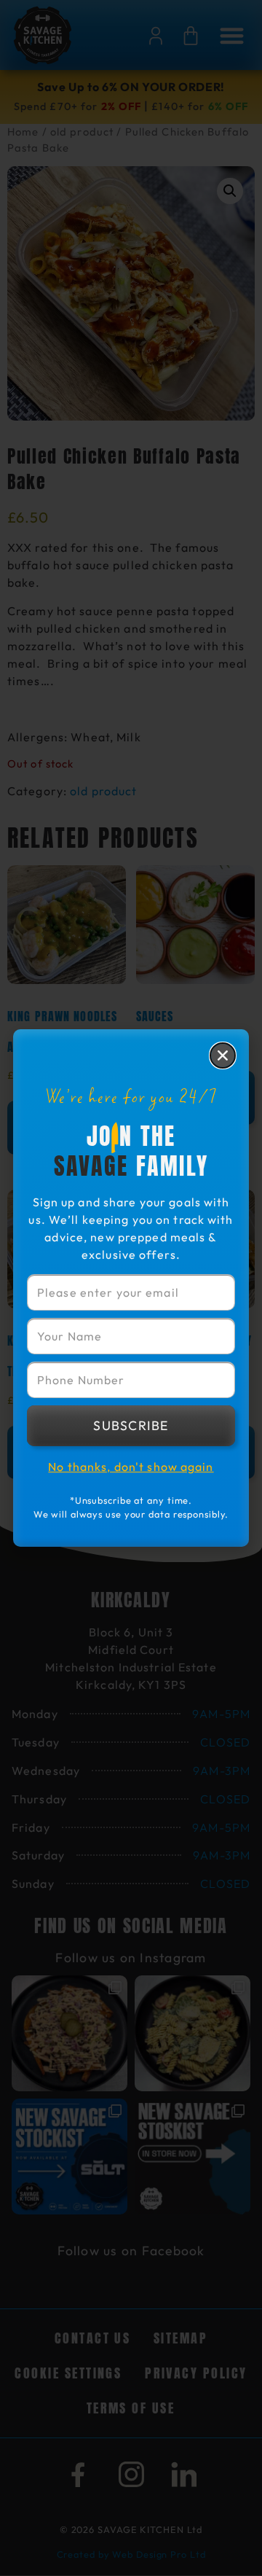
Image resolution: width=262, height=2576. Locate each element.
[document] (131, 1288)
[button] (223, 1055)
